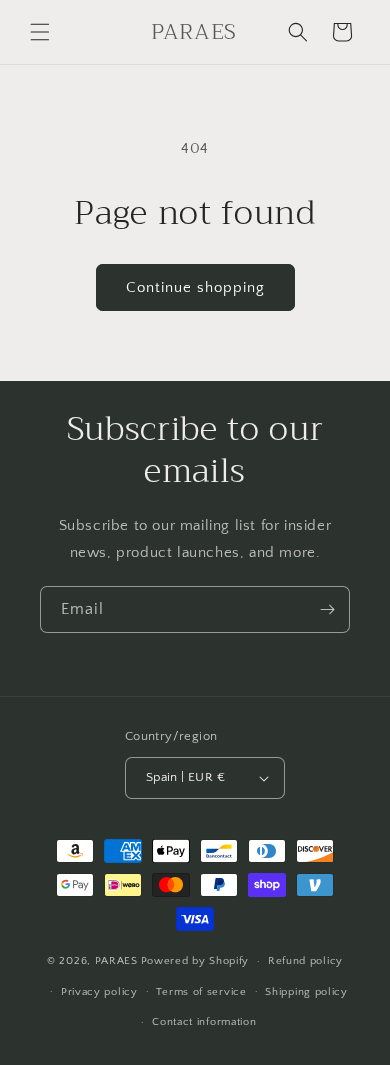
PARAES (116, 961)
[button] (40, 32)
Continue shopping (195, 287)
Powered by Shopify (195, 961)
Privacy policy (99, 992)
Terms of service (201, 992)
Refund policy (305, 961)
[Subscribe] (327, 609)
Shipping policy (306, 992)
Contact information (204, 1022)
